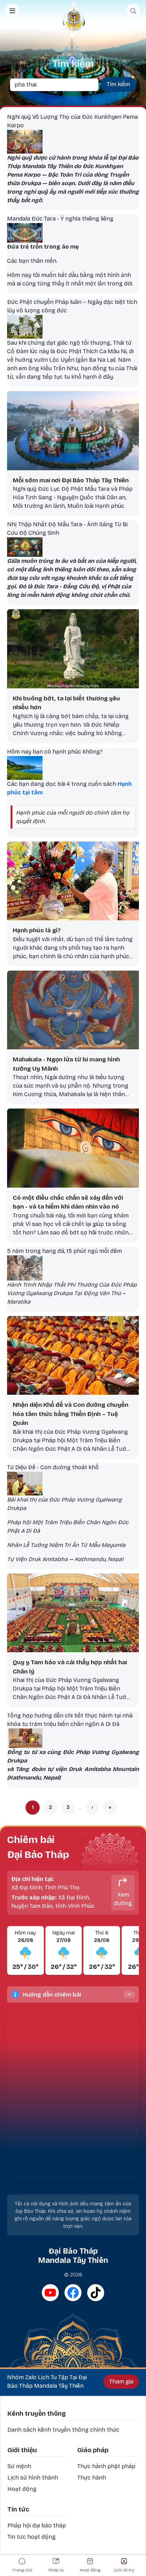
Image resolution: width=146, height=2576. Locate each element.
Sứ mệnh (19, 2466)
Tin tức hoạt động (32, 2537)
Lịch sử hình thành (33, 2478)
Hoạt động (22, 2489)
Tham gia (121, 2381)
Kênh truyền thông (37, 2414)
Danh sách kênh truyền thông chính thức (63, 2430)
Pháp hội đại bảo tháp (37, 2525)
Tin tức (18, 2509)
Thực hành (92, 2478)
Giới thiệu (22, 2450)
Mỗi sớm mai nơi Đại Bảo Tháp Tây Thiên (71, 480)
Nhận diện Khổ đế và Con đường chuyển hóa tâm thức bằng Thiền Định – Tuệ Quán (71, 1414)
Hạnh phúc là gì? (37, 930)
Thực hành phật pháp (106, 2466)
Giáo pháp (93, 2450)
